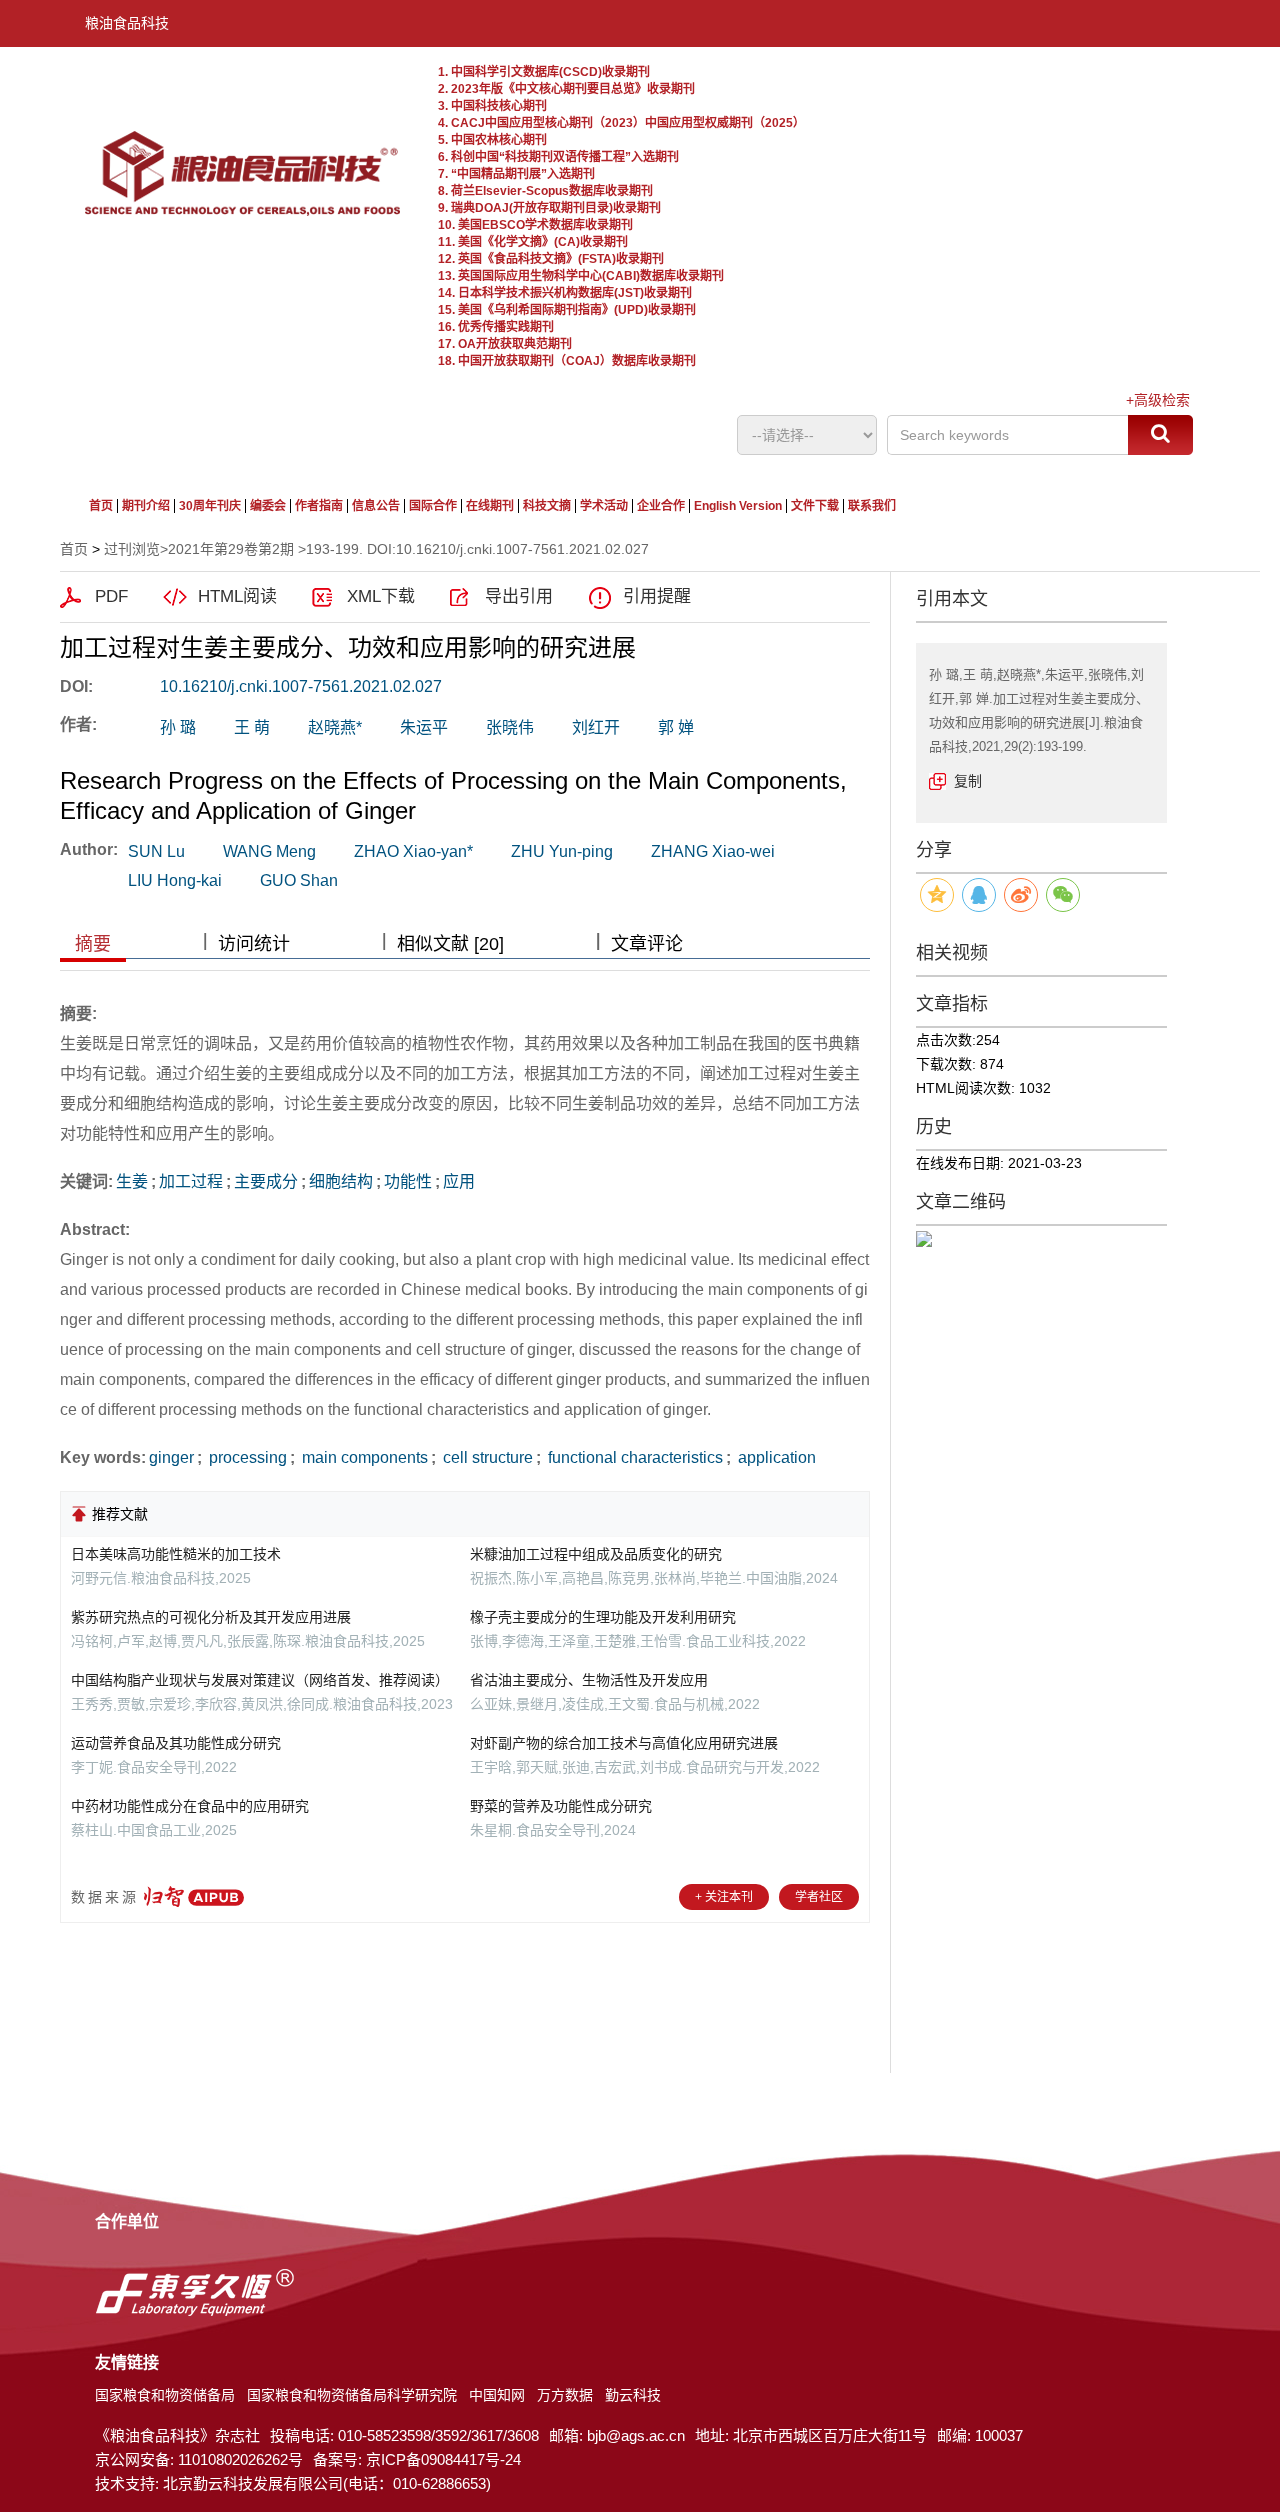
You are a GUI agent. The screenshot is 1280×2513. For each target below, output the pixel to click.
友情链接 (127, 2362)
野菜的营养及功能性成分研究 (561, 1806)
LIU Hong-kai (175, 880)
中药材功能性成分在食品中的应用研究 (190, 1806)
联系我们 (872, 506)
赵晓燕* (335, 727)
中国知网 (497, 2395)
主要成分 (266, 1181)
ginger (171, 1457)
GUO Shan (299, 880)
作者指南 (319, 506)
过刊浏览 (132, 549)
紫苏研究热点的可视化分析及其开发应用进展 (211, 1617)
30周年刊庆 (210, 506)
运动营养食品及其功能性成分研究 (176, 1743)
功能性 (408, 1181)
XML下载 (381, 596)
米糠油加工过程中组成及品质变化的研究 (596, 1554)
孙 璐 (178, 727)
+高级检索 (1158, 400)
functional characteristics (633, 1457)
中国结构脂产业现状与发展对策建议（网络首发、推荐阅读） (260, 1680)
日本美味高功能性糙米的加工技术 (176, 1554)
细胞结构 (341, 1181)
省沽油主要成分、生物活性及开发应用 (589, 1680)
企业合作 (661, 506)
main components (363, 1457)
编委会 (268, 506)
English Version (738, 506)
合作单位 (127, 2221)
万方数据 (565, 2395)
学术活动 (604, 506)
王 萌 (252, 727)
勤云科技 (633, 2395)
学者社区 (819, 1897)
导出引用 (519, 596)
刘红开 (596, 727)
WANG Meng (269, 851)
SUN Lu (156, 851)
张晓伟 (510, 727)
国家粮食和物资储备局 (165, 2395)
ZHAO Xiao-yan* (413, 851)
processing (246, 1457)
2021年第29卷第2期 (231, 549)
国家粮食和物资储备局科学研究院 (352, 2395)
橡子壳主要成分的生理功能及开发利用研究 (603, 1617)
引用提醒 (657, 596)
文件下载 (815, 506)
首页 (101, 506)
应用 (459, 1181)
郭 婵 (676, 727)
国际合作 (433, 506)
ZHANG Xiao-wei (713, 851)
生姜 (132, 1181)
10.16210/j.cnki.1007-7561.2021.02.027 (301, 686)
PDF (111, 596)
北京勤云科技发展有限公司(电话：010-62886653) (327, 2483)
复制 (968, 781)
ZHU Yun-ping (562, 851)
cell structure (486, 1457)
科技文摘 (547, 506)
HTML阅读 (237, 596)
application (775, 1457)
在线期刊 (490, 506)
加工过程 (191, 1181)
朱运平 (424, 727)
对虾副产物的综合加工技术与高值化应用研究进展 (624, 1743)
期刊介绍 (146, 506)
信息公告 (376, 506)
